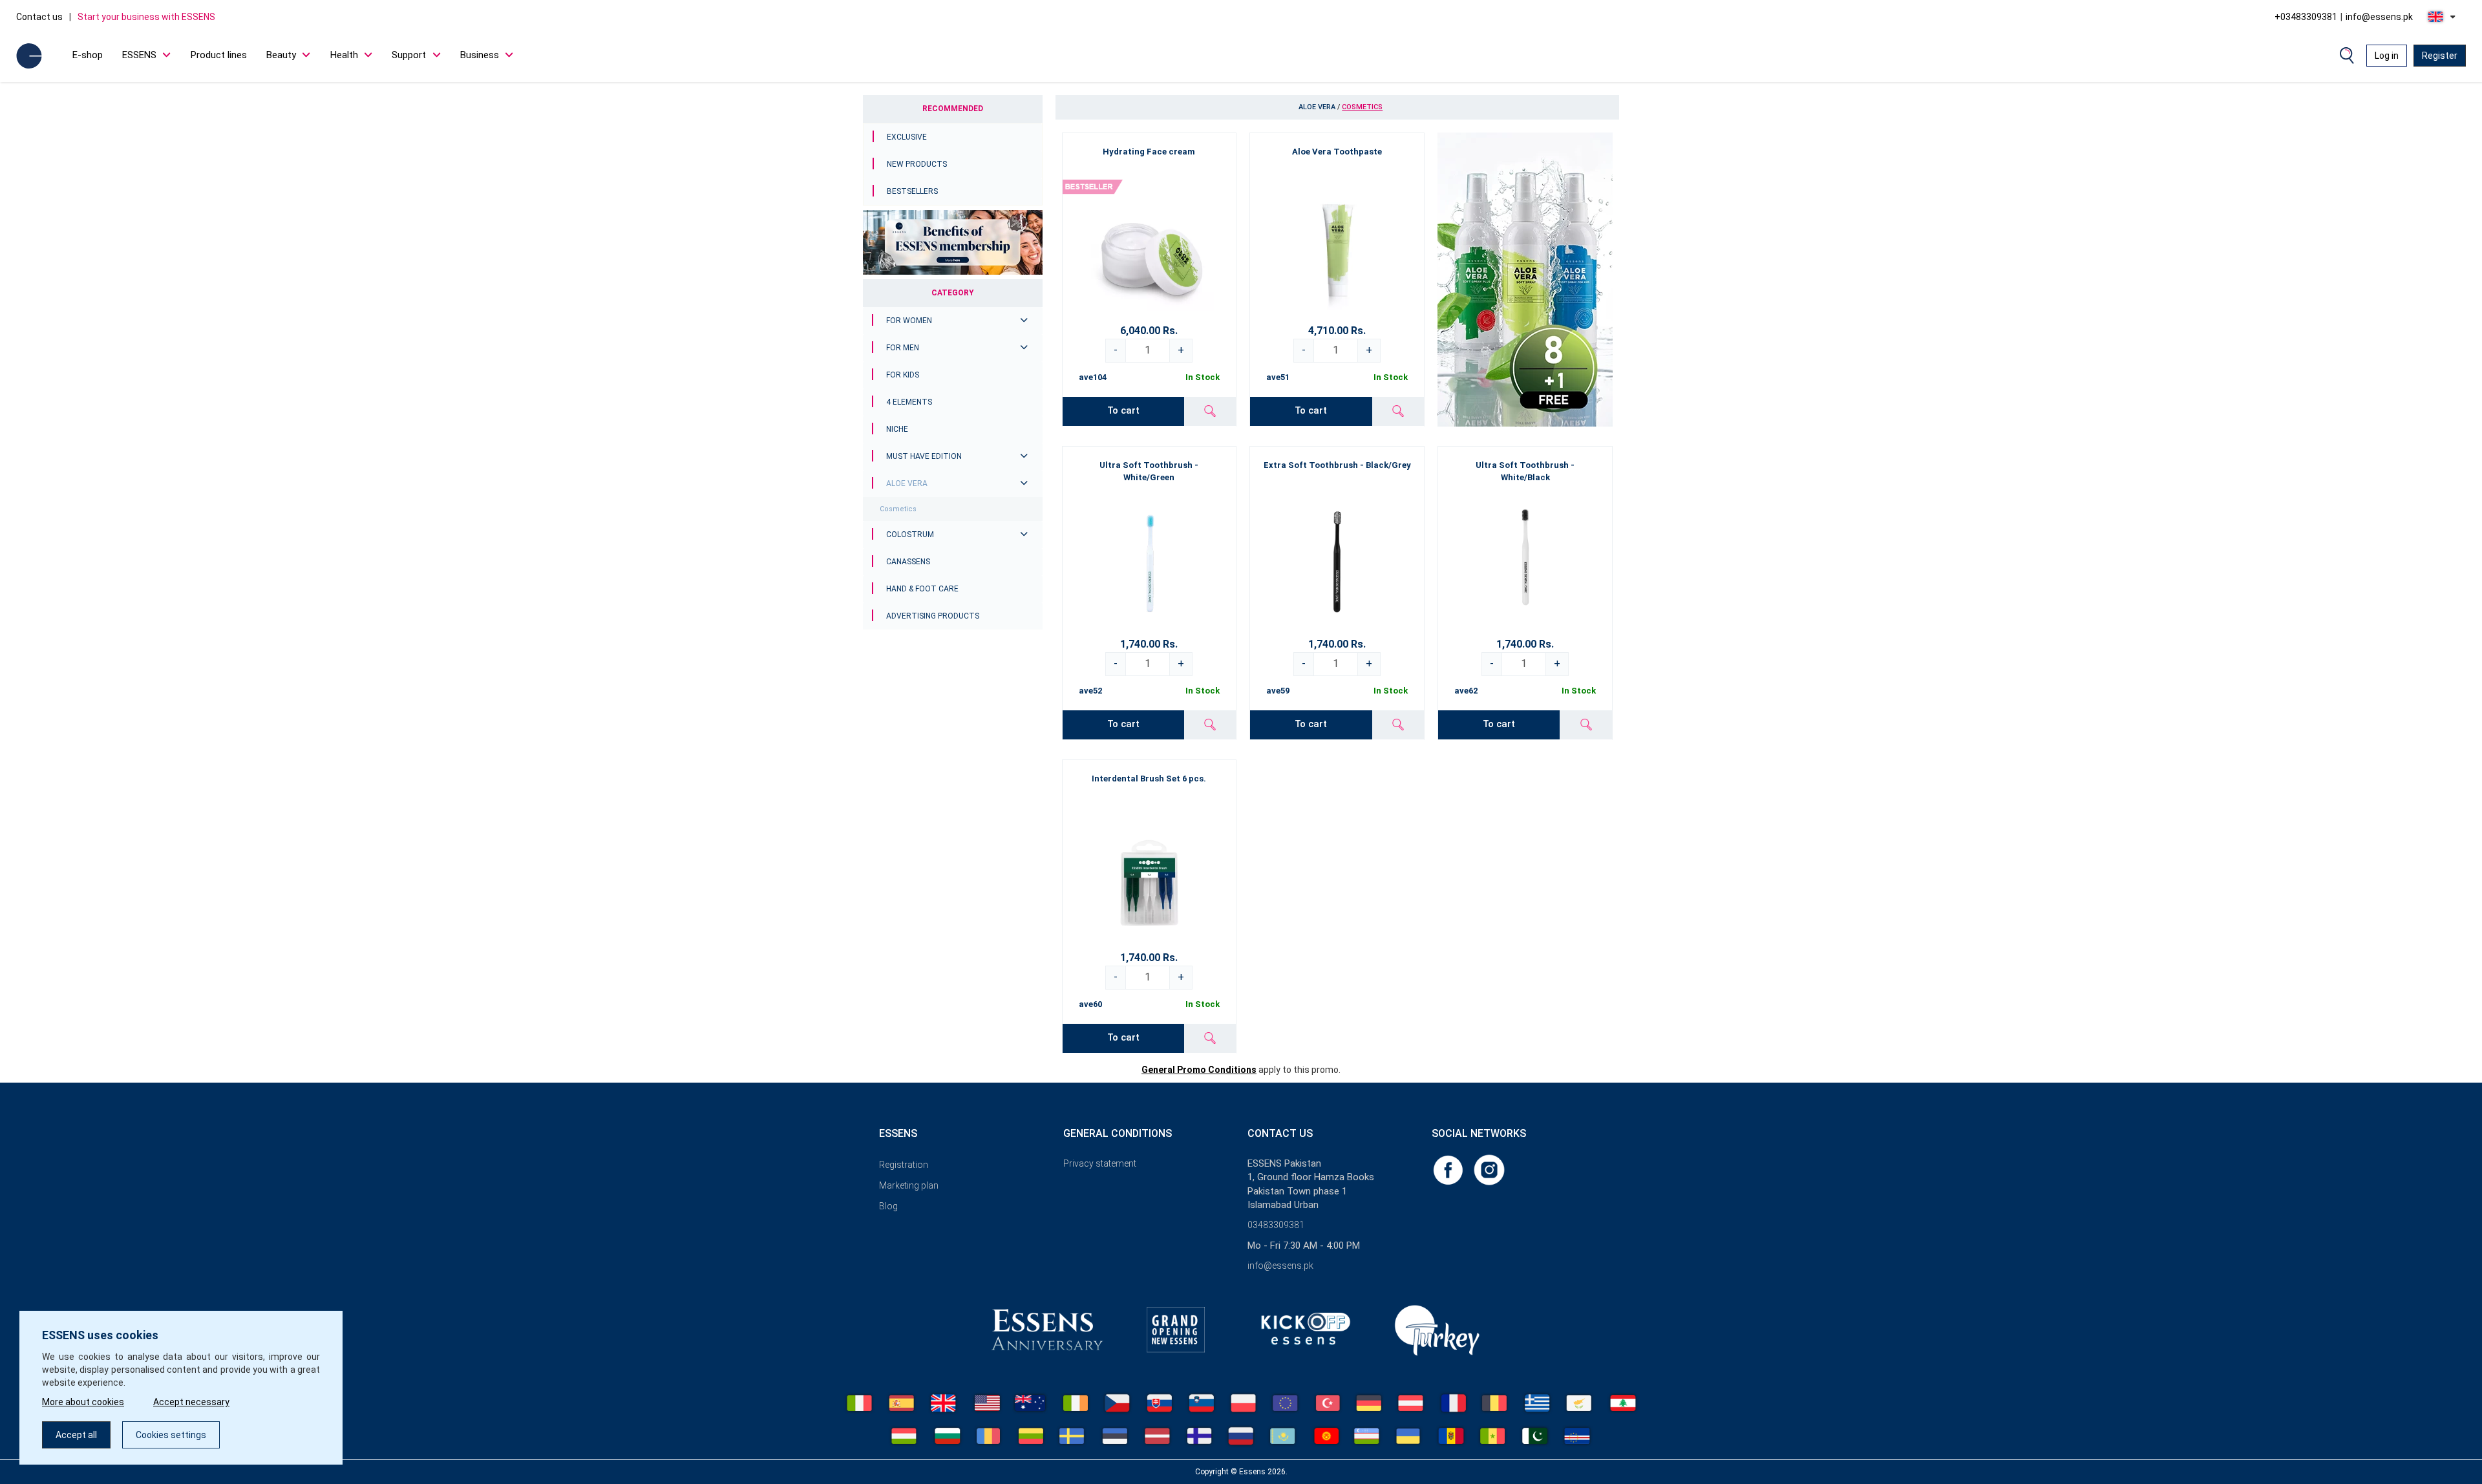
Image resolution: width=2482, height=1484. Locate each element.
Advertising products (933, 616)
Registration (904, 1165)
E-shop (88, 55)
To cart (1123, 410)
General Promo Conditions (1199, 1070)
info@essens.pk (2379, 17)
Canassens (908, 562)
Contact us (39, 17)
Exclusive (907, 137)
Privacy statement (1100, 1163)
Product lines (219, 55)
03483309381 (1276, 1225)
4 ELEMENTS (909, 402)
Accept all (76, 1435)
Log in (2387, 56)
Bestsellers (912, 191)
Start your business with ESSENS (146, 17)
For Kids (903, 375)
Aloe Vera (907, 483)
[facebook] (1449, 1169)
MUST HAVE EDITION (924, 456)
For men (903, 348)
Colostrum (910, 535)
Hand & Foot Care (922, 589)
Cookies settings (171, 1435)
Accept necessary (191, 1402)
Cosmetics (898, 509)
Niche (897, 429)
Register (2440, 56)
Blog (888, 1206)
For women (909, 321)
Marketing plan (909, 1185)
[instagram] (1489, 1169)
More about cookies (83, 1402)
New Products (917, 164)
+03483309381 (2306, 17)
